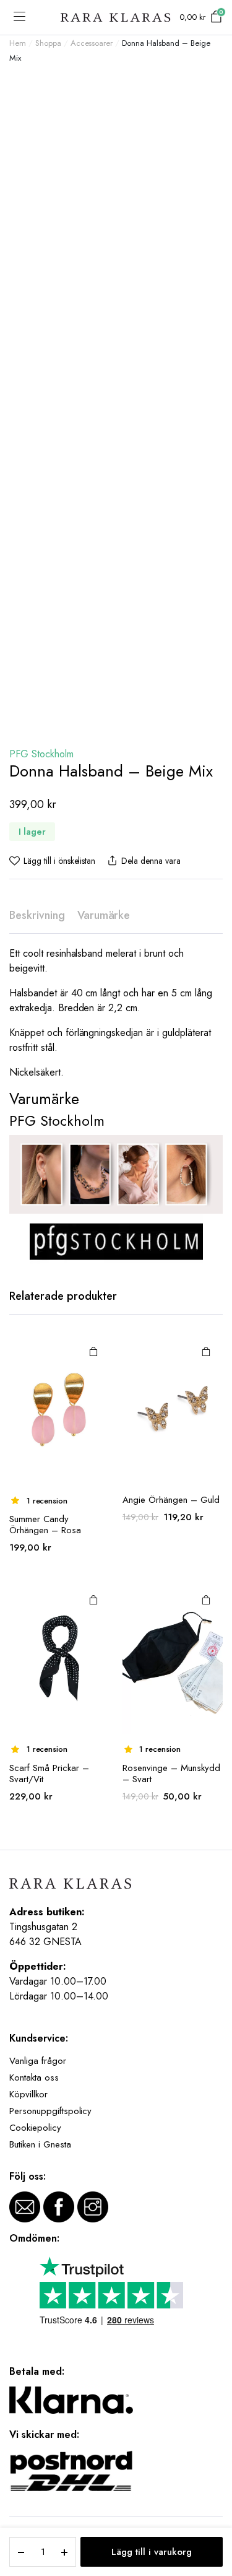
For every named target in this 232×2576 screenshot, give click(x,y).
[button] (52, 861)
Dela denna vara (151, 861)
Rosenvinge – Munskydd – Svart (171, 1773)
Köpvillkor (28, 2094)
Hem (18, 43)
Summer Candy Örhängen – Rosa (45, 1525)
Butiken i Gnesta (40, 2144)
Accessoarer (92, 43)
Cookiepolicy (35, 2128)
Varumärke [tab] (104, 915)
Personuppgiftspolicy (50, 2111)
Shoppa (48, 43)
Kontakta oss (34, 2078)
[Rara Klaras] (116, 18)
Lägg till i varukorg (152, 2552)
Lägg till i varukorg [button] (93, 1351)
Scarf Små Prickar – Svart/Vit (49, 1773)
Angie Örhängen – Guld (171, 1500)
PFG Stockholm (41, 754)
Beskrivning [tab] (37, 915)
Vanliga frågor (38, 2061)
